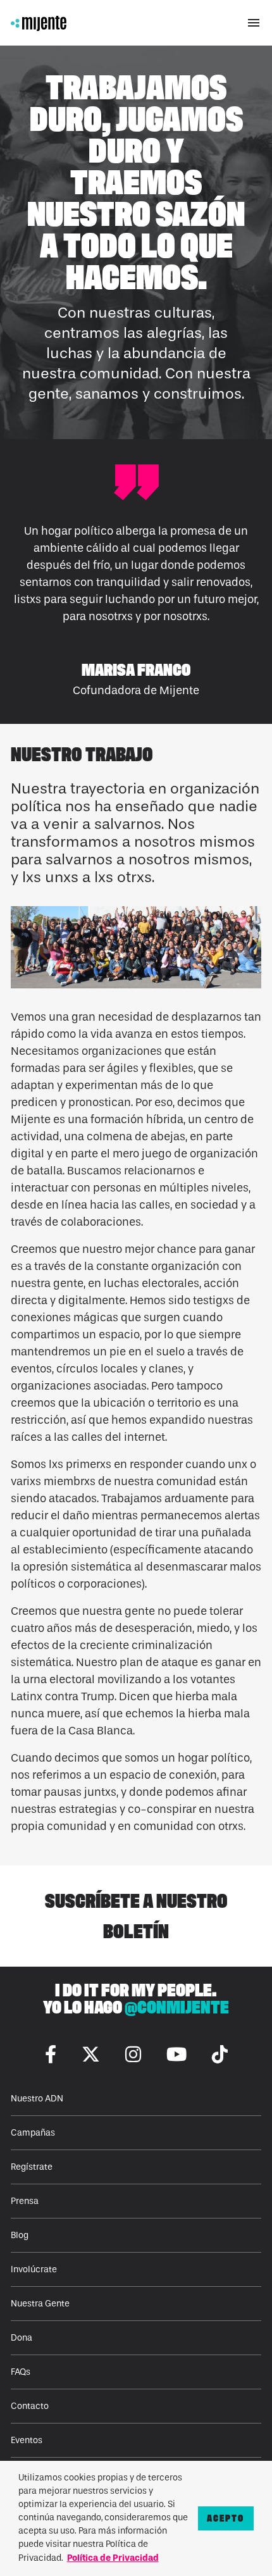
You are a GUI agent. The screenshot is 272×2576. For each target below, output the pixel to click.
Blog (20, 2235)
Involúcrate (34, 2269)
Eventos (27, 2440)
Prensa (25, 2201)
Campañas (33, 2133)
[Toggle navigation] (254, 23)
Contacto (30, 2406)
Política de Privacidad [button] (113, 2558)
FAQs (21, 2372)
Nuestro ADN (37, 2099)
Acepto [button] (226, 2518)
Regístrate (32, 2167)
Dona (22, 2338)
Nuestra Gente (40, 2304)
